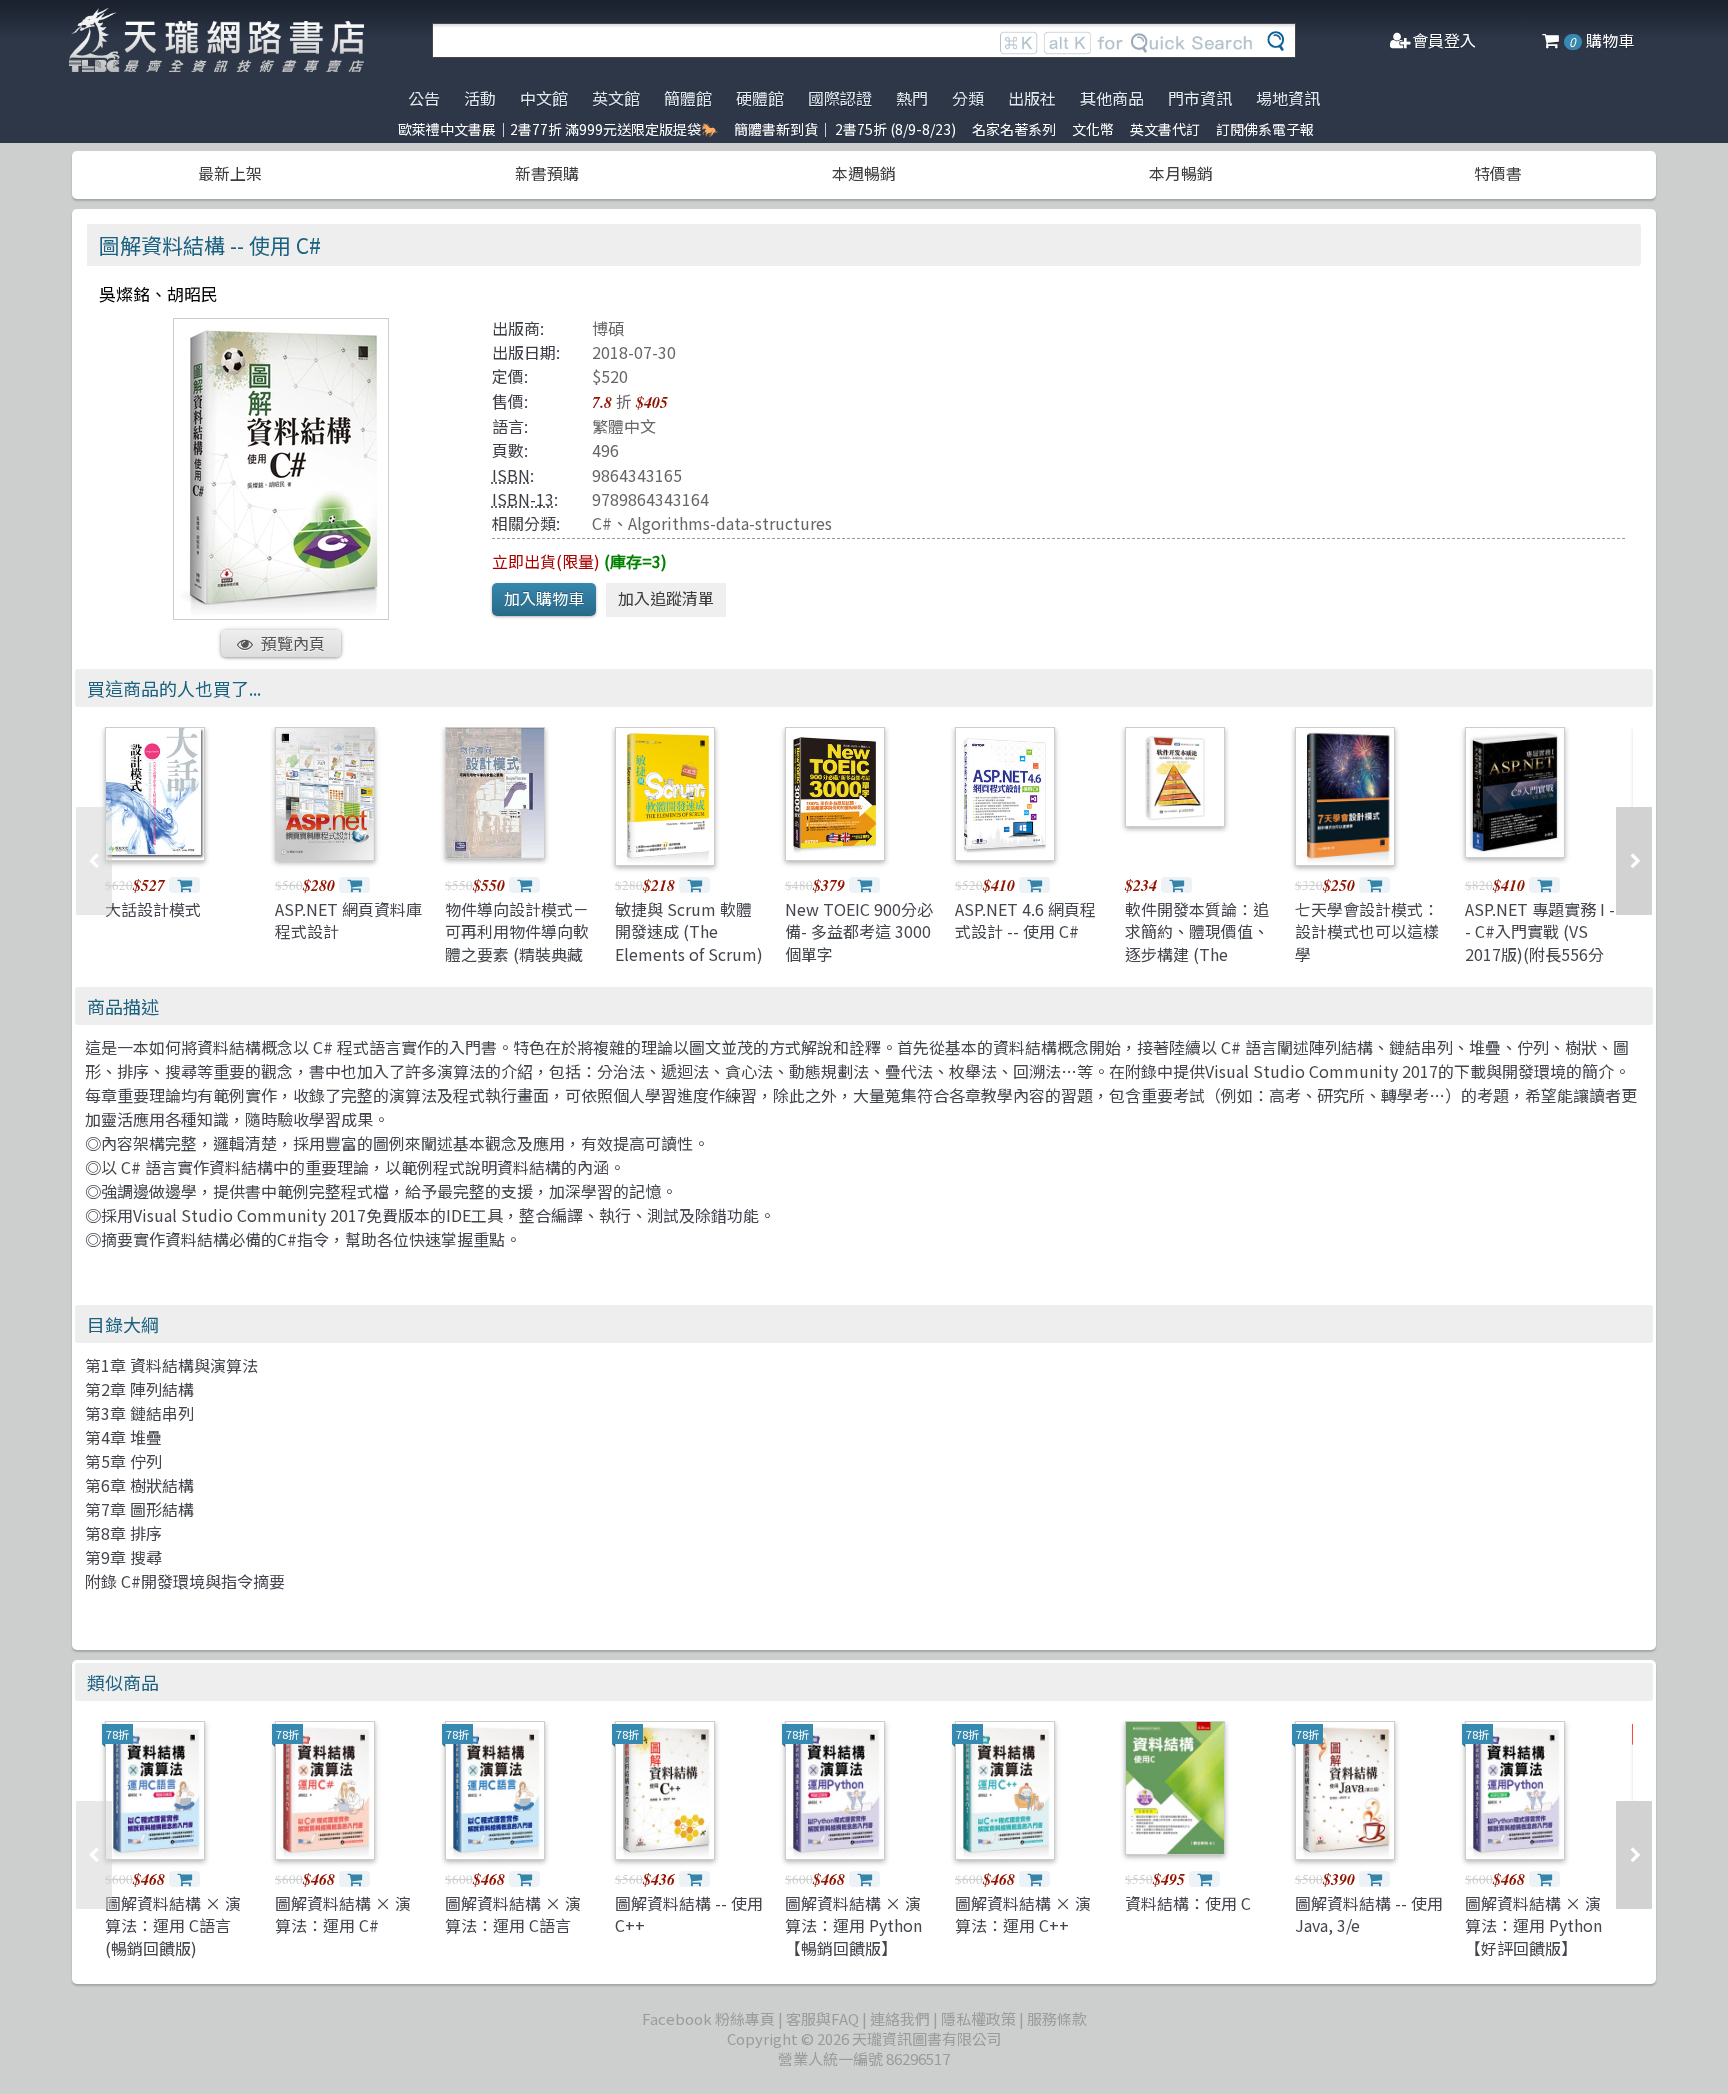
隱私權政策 (978, 2018)
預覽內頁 (293, 643)
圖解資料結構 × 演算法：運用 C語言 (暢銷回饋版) (173, 1925)
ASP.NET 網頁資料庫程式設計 (348, 920)
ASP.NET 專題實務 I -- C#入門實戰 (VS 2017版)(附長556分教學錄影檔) (1540, 942)
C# (602, 523)
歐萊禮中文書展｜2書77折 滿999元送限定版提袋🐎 (558, 129)
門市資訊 (1200, 98)
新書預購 (547, 173)
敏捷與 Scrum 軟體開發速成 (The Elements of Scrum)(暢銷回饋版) (689, 942)
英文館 (616, 98)
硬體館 (760, 98)
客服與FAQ (822, 2018)
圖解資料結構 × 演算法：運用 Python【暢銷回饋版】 (853, 1925)
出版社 (1032, 98)
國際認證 (840, 98)
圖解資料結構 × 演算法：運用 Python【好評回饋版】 (1533, 1925)
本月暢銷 (1181, 173)
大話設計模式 (153, 909)
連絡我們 (900, 2018)
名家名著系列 (1014, 129)
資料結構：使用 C (1188, 1903)
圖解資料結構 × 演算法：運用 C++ (1023, 1914)
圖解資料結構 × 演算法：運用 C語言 (513, 1914)
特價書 (1498, 173)
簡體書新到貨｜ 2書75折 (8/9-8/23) (845, 129)
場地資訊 (1288, 98)
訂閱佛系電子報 (1265, 129)
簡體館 (688, 98)
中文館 (544, 98)
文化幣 (1093, 129)
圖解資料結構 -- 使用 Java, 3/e (1369, 1914)
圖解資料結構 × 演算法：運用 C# (343, 1914)
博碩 (608, 328)
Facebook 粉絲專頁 (708, 2018)
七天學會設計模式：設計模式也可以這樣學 (1367, 931)
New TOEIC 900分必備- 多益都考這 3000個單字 (859, 931)
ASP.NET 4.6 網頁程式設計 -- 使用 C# (1025, 920)
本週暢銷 (864, 173)
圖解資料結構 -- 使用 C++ (689, 1914)
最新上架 (230, 173)
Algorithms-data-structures (730, 523)
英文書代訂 (1165, 129)
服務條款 (1057, 2018)
